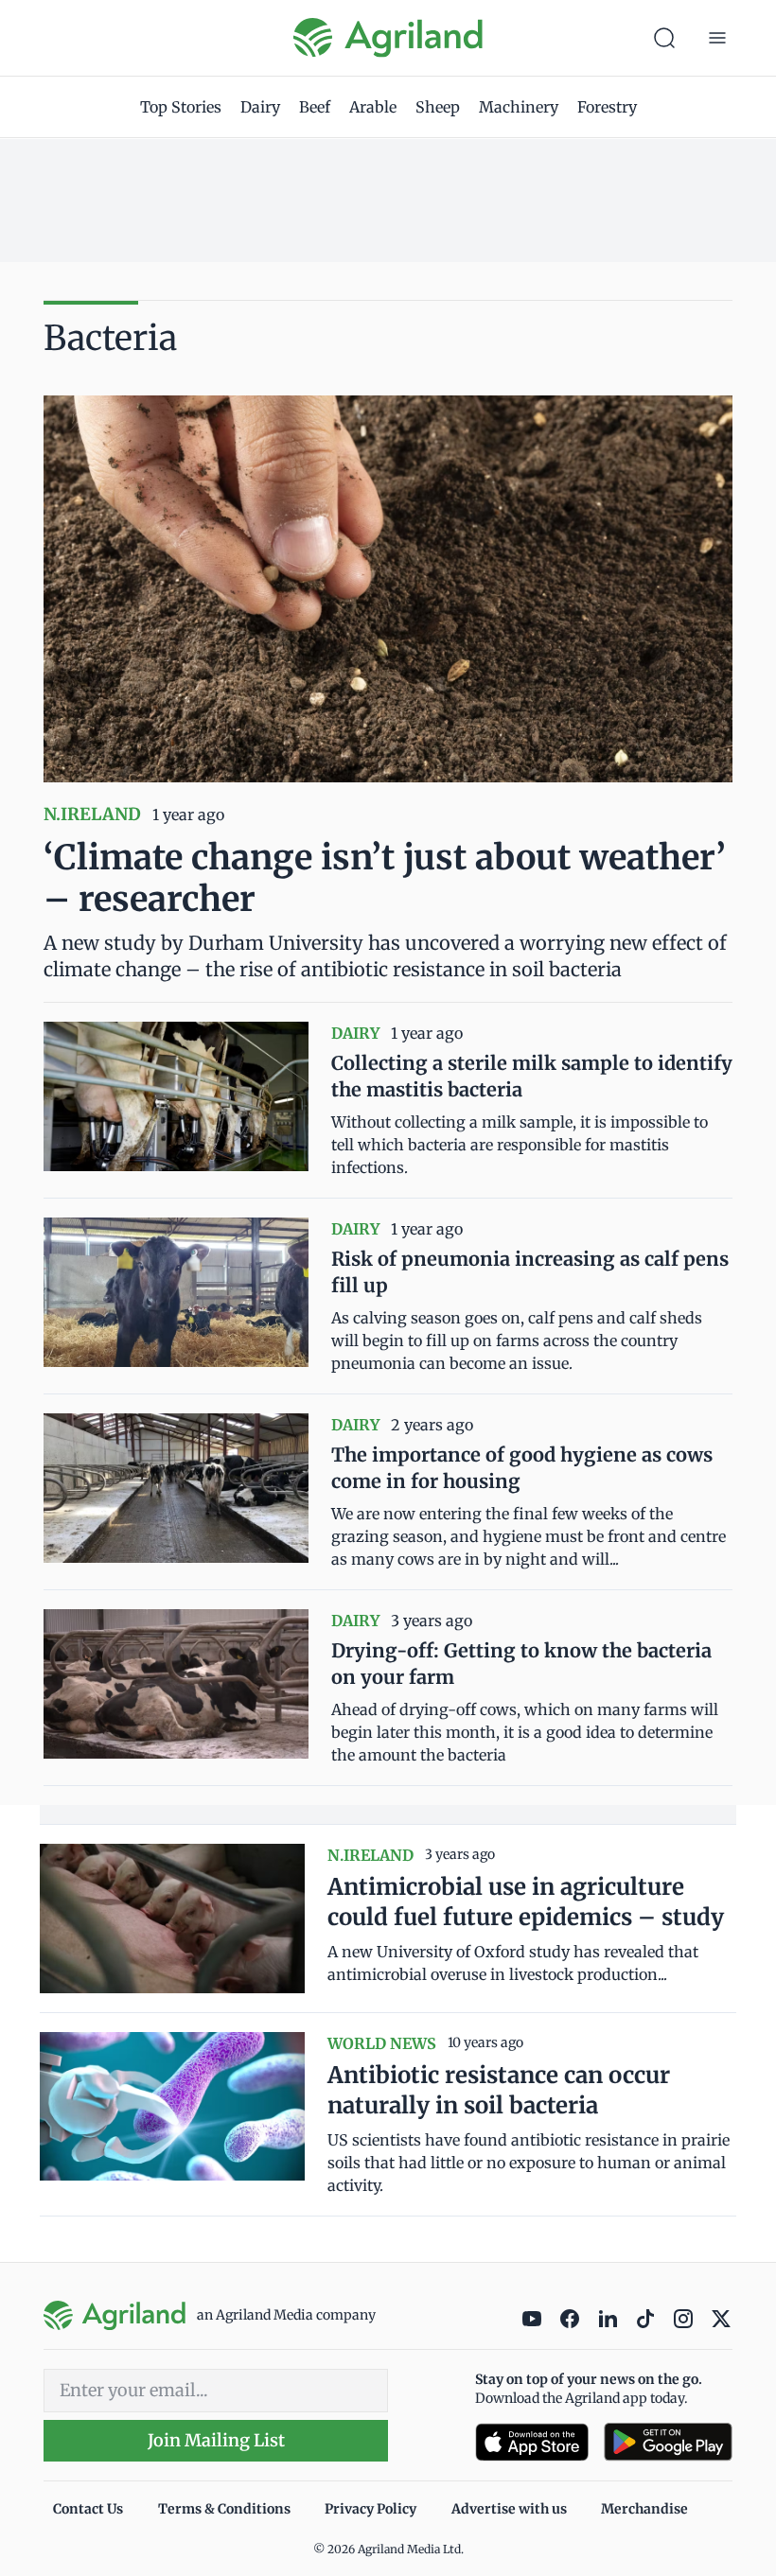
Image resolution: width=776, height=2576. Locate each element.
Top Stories (181, 107)
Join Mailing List (216, 2440)
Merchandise (644, 2509)
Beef (315, 107)
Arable (373, 107)
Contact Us (88, 2509)
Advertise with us (509, 2509)
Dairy (260, 107)
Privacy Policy (370, 2509)
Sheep (438, 107)
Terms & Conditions (224, 2509)
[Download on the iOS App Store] (532, 2442)
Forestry (607, 107)
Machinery (519, 107)
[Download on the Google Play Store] (668, 2442)
